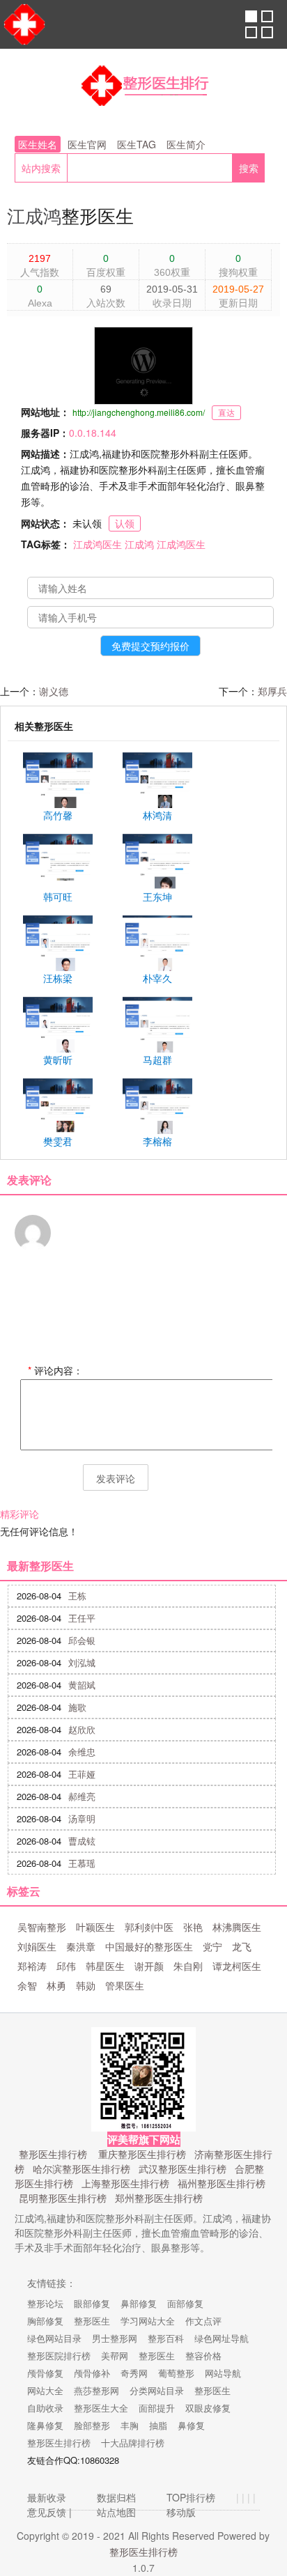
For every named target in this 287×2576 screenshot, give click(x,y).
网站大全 (45, 2390)
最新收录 (47, 2497)
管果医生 (125, 1985)
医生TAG (137, 144)
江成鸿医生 (98, 544)
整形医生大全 (101, 2408)
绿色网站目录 (54, 2338)
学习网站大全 (148, 2321)
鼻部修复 (139, 2303)
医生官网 (87, 144)
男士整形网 (115, 2338)
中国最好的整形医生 (149, 1946)
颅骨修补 (92, 2373)
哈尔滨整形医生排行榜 (82, 2168)
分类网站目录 (157, 2390)
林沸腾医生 (237, 1927)
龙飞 (242, 1946)
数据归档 (116, 2497)
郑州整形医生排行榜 (159, 2198)
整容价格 (203, 2356)
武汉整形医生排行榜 (183, 2168)
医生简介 (186, 144)
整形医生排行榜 (53, 2154)
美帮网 (115, 2356)
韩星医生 (105, 1966)
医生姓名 (38, 144)
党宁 (212, 1946)
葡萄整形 (176, 2373)
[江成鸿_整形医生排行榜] (143, 87)
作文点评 (203, 2321)
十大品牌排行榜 (133, 2443)
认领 (125, 523)
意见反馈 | (49, 2512)
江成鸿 (34, 215)
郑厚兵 (272, 691)
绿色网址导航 (222, 2338)
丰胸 (130, 2425)
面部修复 (185, 2303)
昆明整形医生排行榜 (63, 2198)
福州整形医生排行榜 (222, 2183)
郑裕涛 (32, 1966)
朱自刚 (188, 1966)
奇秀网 (134, 2373)
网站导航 (223, 2373)
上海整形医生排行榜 (125, 2183)
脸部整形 (92, 2425)
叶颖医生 (95, 1927)
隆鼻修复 (45, 2425)
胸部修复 (45, 2321)
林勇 (56, 1985)
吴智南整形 (42, 1927)
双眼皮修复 (208, 2408)
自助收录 (45, 2408)
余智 (27, 1985)
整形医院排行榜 (59, 2356)
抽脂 (158, 2425)
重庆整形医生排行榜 (142, 2154)
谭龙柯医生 (237, 1966)
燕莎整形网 (96, 2390)
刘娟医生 (37, 1946)
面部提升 (157, 2408)
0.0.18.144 (93, 433)
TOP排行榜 (191, 2497)
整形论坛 (45, 2303)
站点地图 (116, 2512)
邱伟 (66, 1966)
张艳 (193, 1927)
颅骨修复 (45, 2373)
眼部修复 (92, 2303)
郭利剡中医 (149, 1927)
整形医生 (92, 2321)
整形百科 (166, 2338)
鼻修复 (191, 2425)
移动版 (181, 2512)
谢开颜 (149, 1966)
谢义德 (54, 691)
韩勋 (86, 1985)
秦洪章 (81, 1946)
